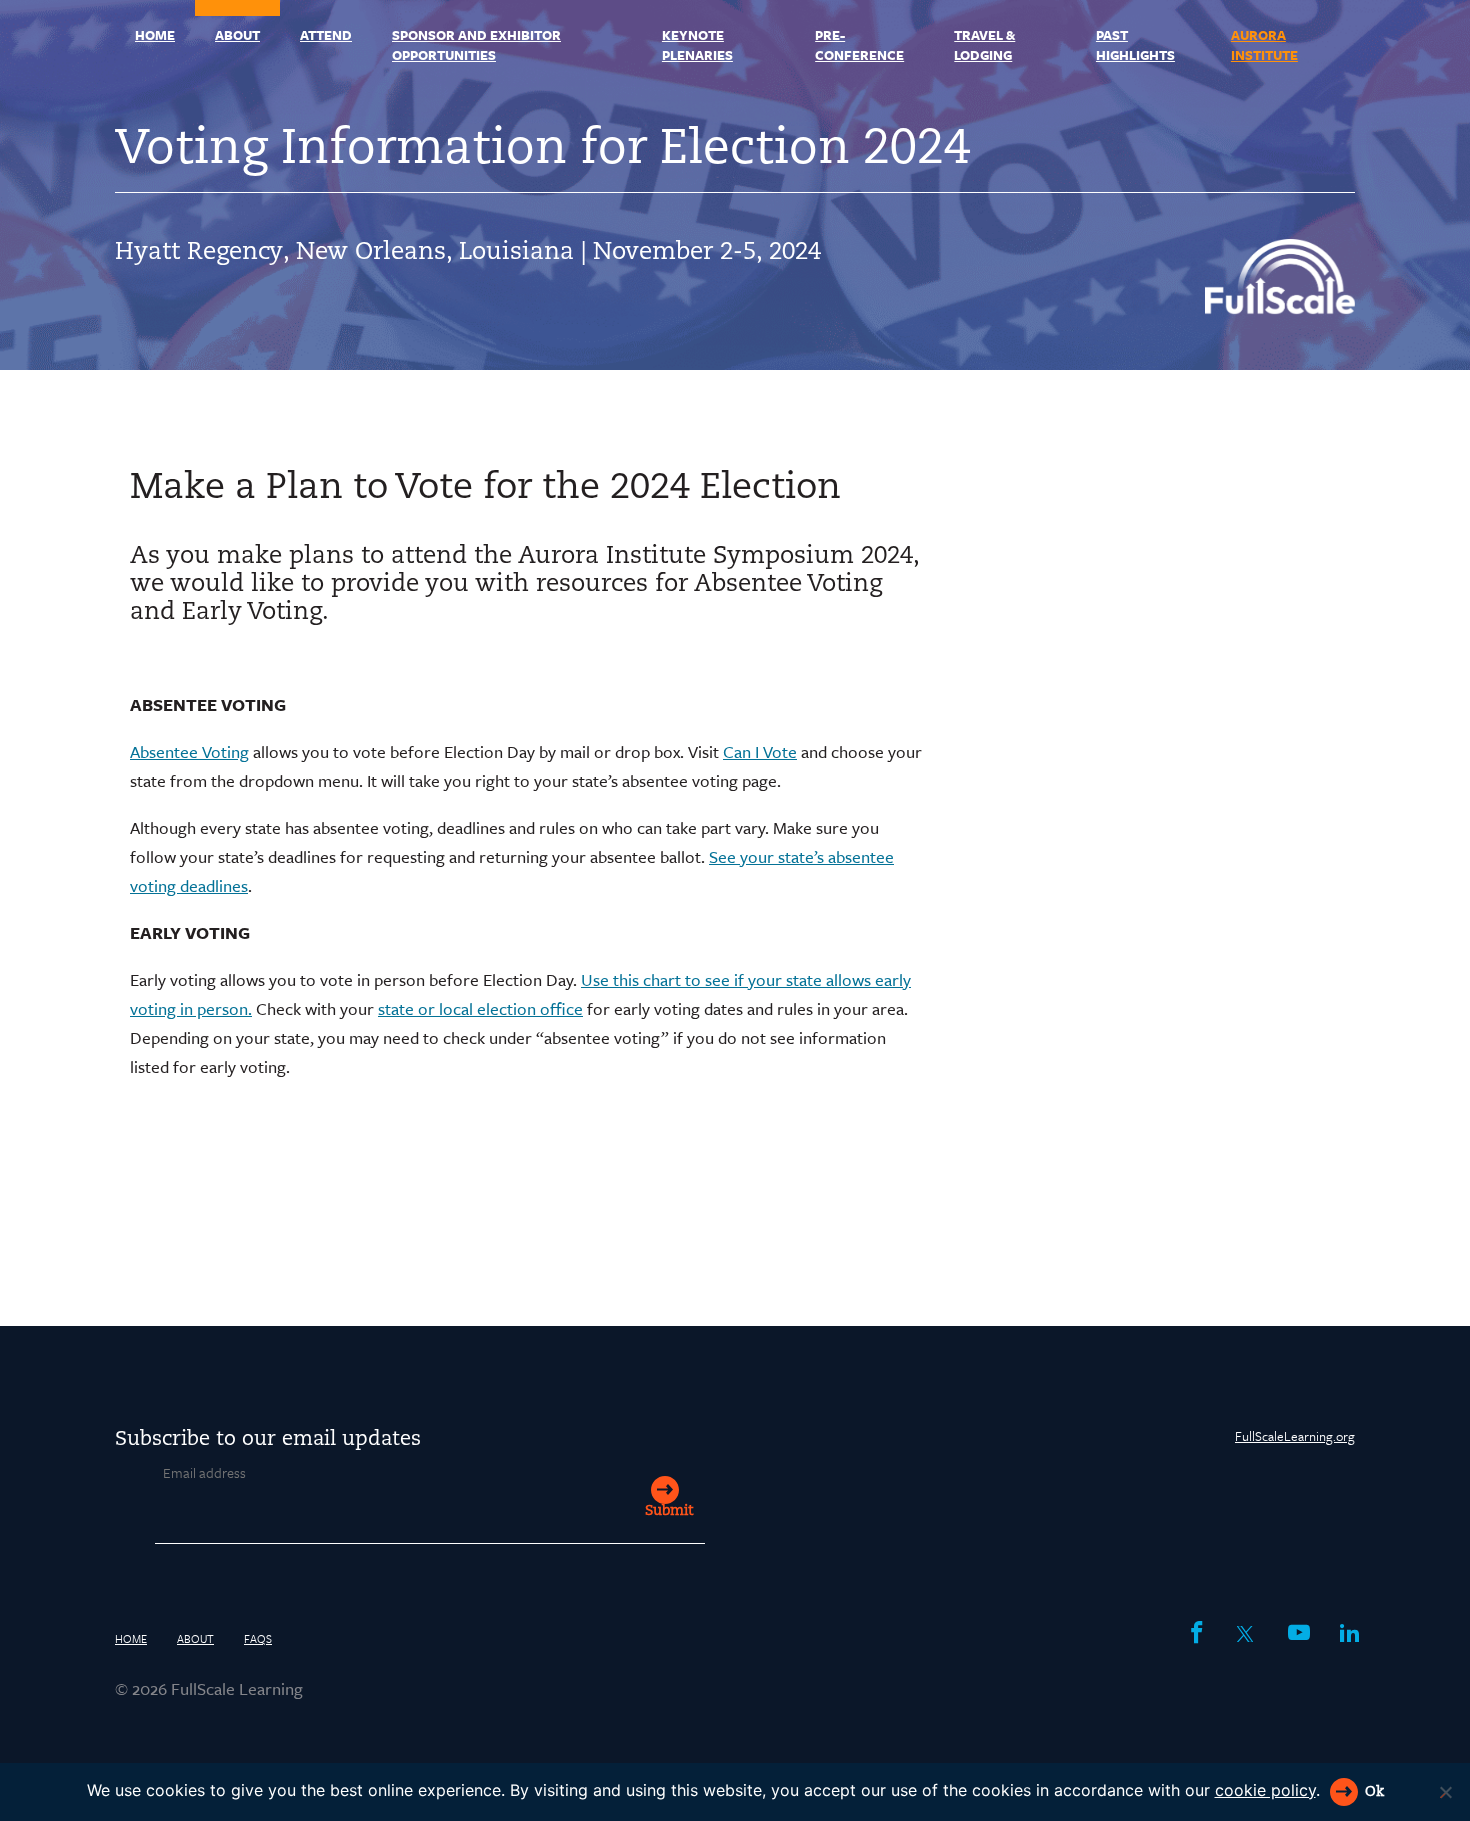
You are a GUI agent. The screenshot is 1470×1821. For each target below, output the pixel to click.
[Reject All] (1445, 1792)
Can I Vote (760, 751)
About (237, 35)
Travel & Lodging (984, 45)
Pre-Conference (859, 45)
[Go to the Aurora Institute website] (1280, 307)
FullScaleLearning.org (1295, 1436)
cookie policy (1265, 1790)
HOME (155, 35)
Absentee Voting (189, 751)
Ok (1374, 1792)
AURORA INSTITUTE (1264, 45)
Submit (669, 1511)
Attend (326, 35)
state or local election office (480, 1008)
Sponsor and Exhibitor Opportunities (476, 45)
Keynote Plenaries (697, 45)
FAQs (258, 1638)
